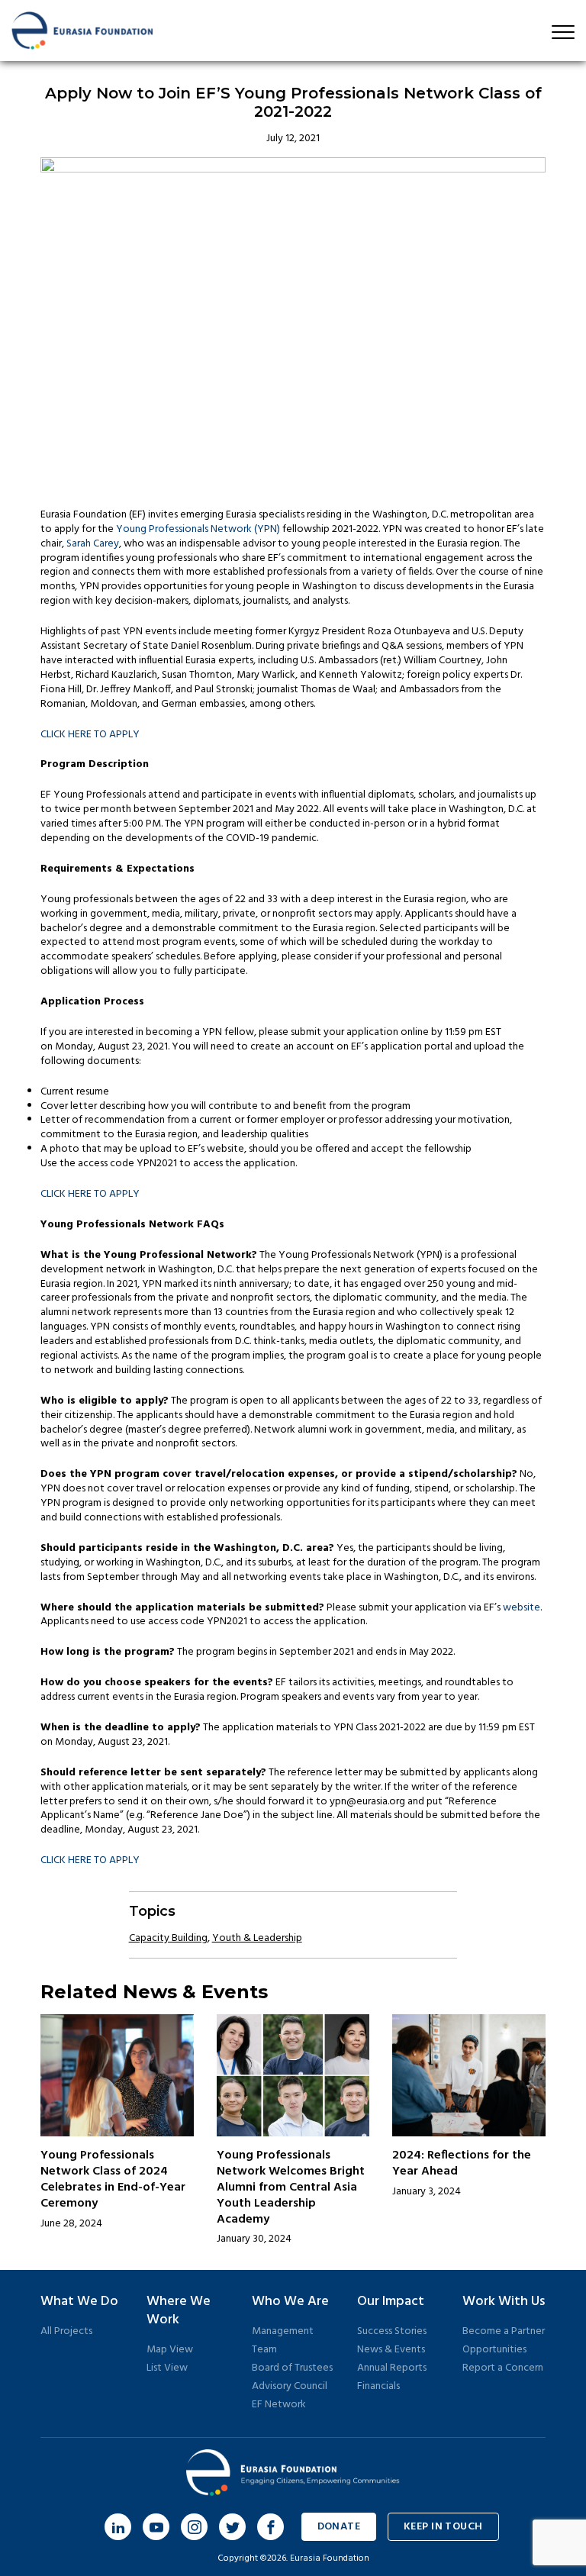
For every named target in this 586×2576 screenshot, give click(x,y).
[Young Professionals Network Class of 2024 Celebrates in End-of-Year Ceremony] (117, 2075)
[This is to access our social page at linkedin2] (118, 2527)
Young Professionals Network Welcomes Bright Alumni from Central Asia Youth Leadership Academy (291, 2187)
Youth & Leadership (257, 1938)
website (522, 1608)
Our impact (391, 2302)
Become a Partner (504, 2331)
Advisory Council (290, 2386)
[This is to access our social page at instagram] (194, 2527)
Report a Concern (503, 2368)
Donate (339, 2527)
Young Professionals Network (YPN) (198, 529)
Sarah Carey (93, 544)
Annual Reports (392, 2368)
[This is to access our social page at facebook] (270, 2527)
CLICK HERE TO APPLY (90, 735)
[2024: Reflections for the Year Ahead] (468, 2075)
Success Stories (392, 2331)
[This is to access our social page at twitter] (232, 2527)
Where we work (179, 2311)
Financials (378, 2386)
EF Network (279, 2405)
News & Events (391, 2350)
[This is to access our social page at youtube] (156, 2527)
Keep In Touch (443, 2527)
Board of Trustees (292, 2368)
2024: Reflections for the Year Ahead (462, 2163)
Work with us (504, 2302)
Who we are (290, 2302)
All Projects (66, 2331)
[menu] (563, 32)
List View (167, 2368)
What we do (79, 2302)
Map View (170, 2350)
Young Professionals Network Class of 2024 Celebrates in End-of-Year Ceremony (113, 2179)
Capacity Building (168, 1938)
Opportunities (494, 2350)
